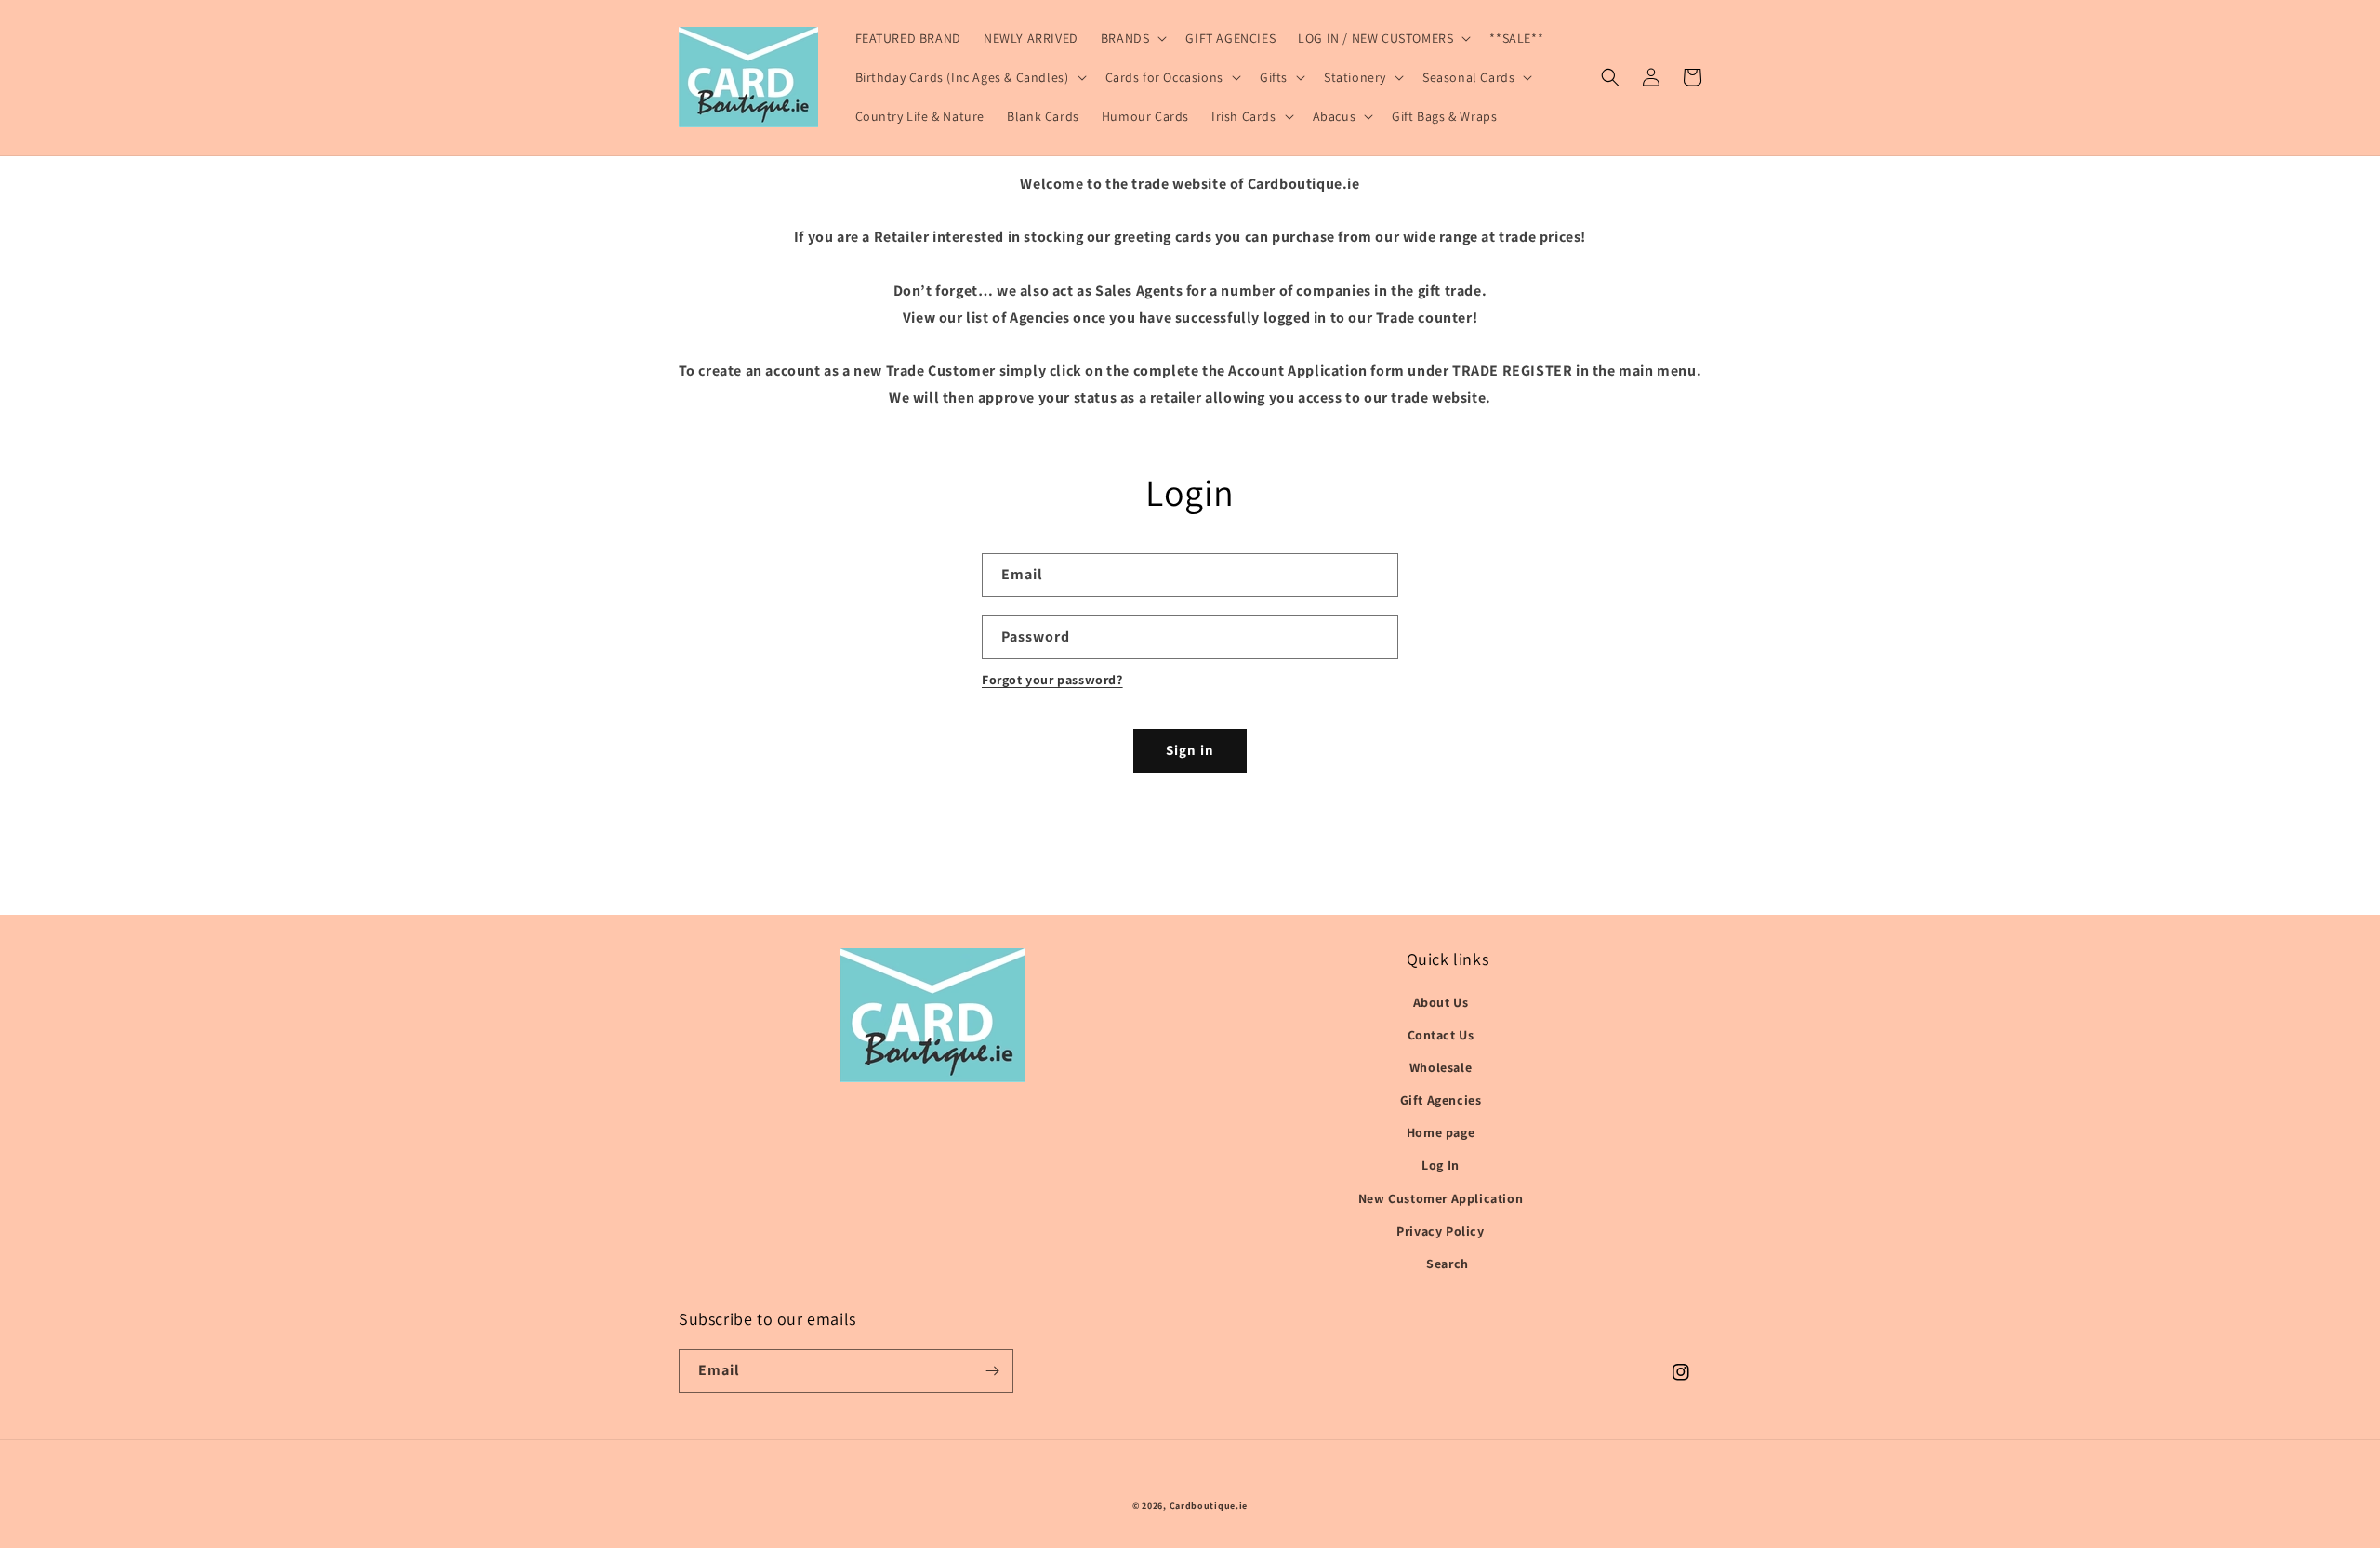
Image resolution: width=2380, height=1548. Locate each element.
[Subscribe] (992, 1371)
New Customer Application (1441, 1198)
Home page (1441, 1132)
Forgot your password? (1052, 680)
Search (1448, 1264)
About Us (1441, 1002)
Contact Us (1441, 1035)
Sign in (1190, 750)
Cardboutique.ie (1209, 1506)
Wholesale (1441, 1067)
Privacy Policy (1440, 1231)
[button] (1132, 38)
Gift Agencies (1441, 1100)
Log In (1441, 1165)
